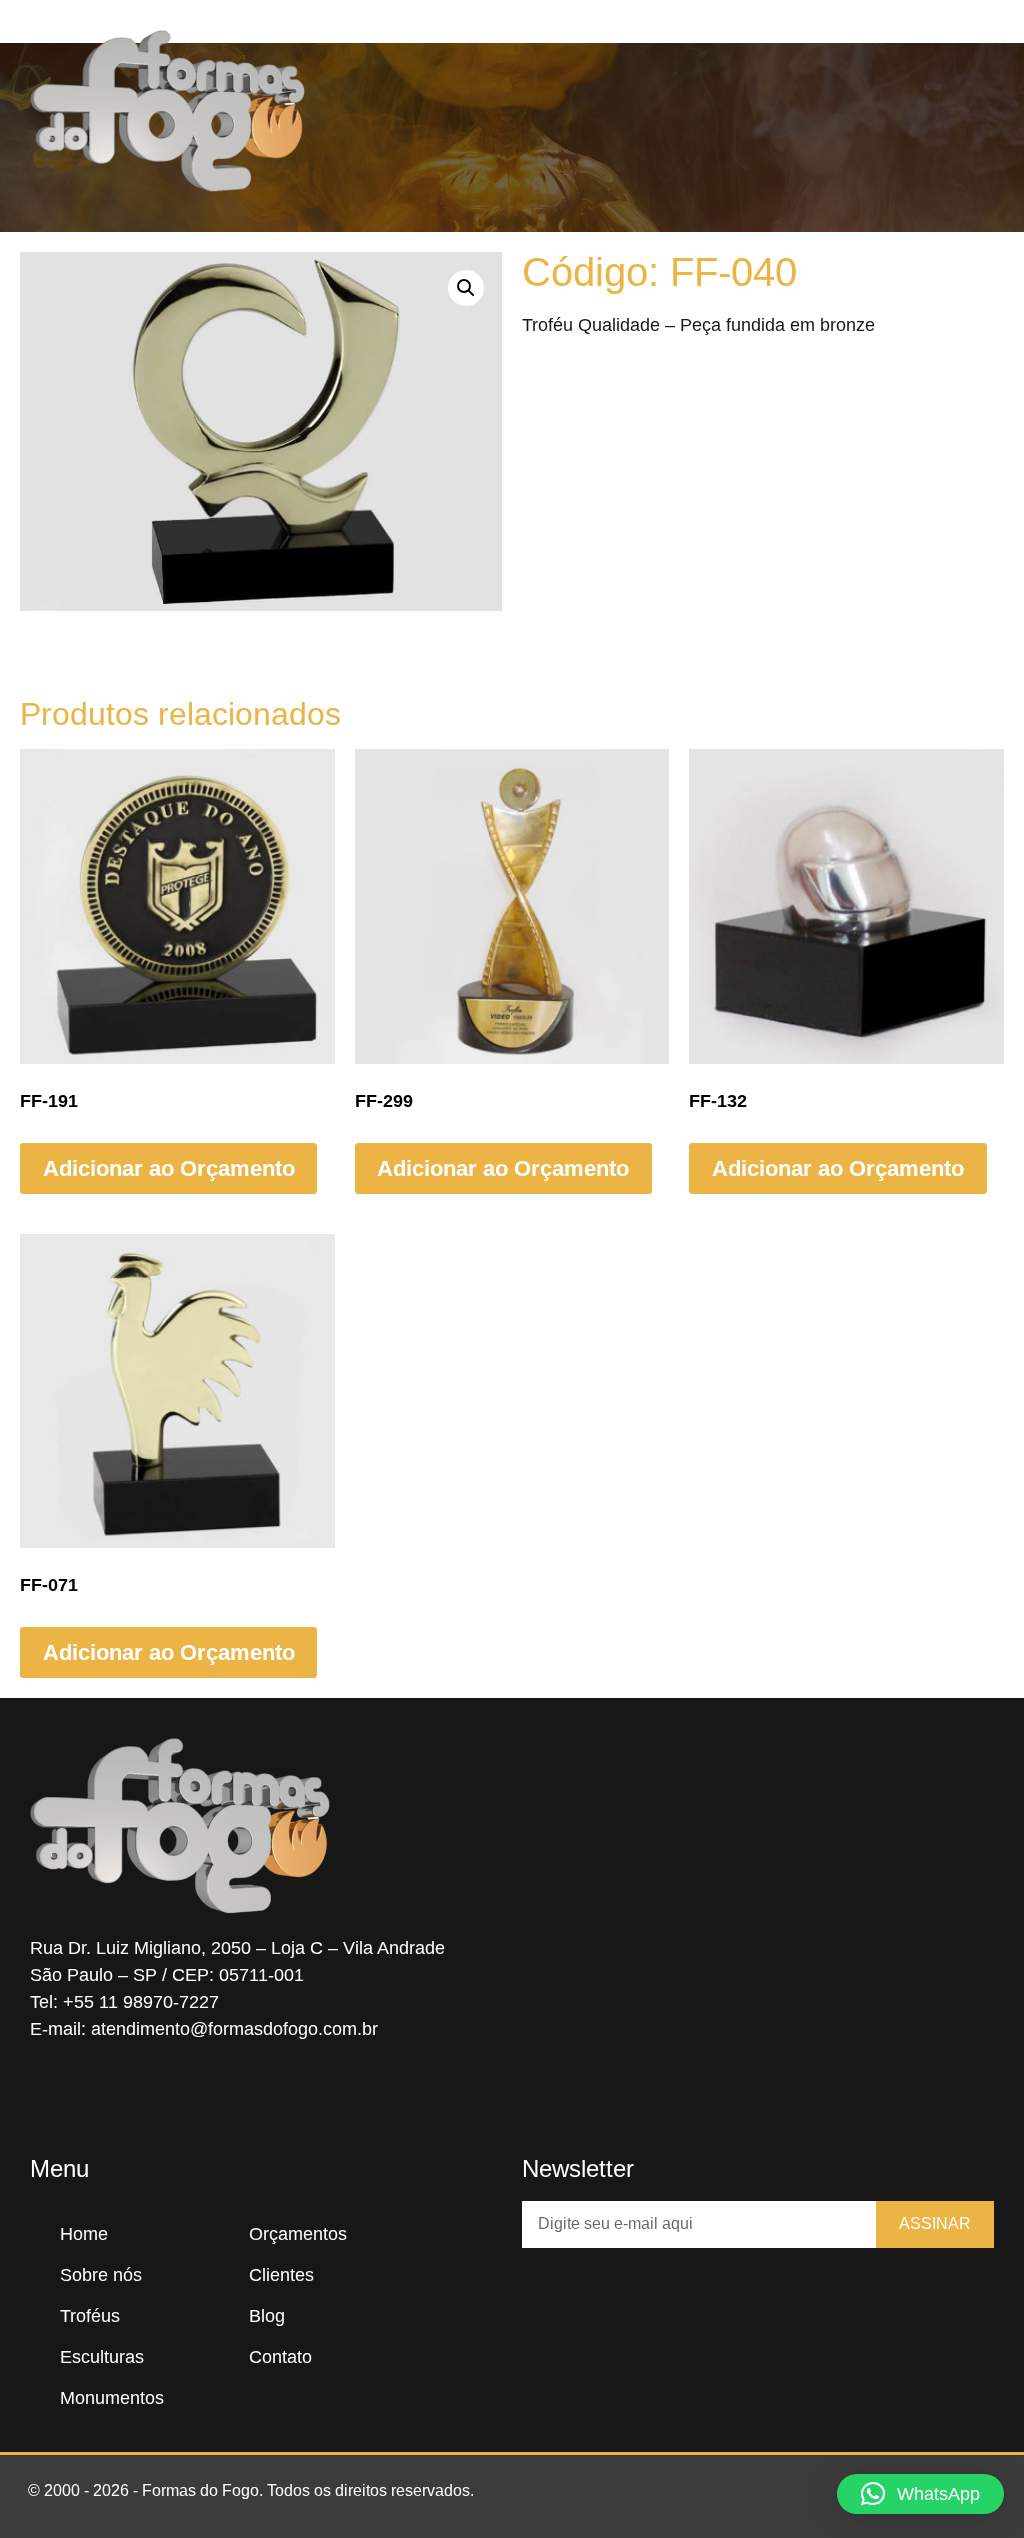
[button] (643, 111)
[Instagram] (110, 2097)
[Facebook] (50, 2097)
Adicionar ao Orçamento (169, 1168)
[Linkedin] (170, 2097)
